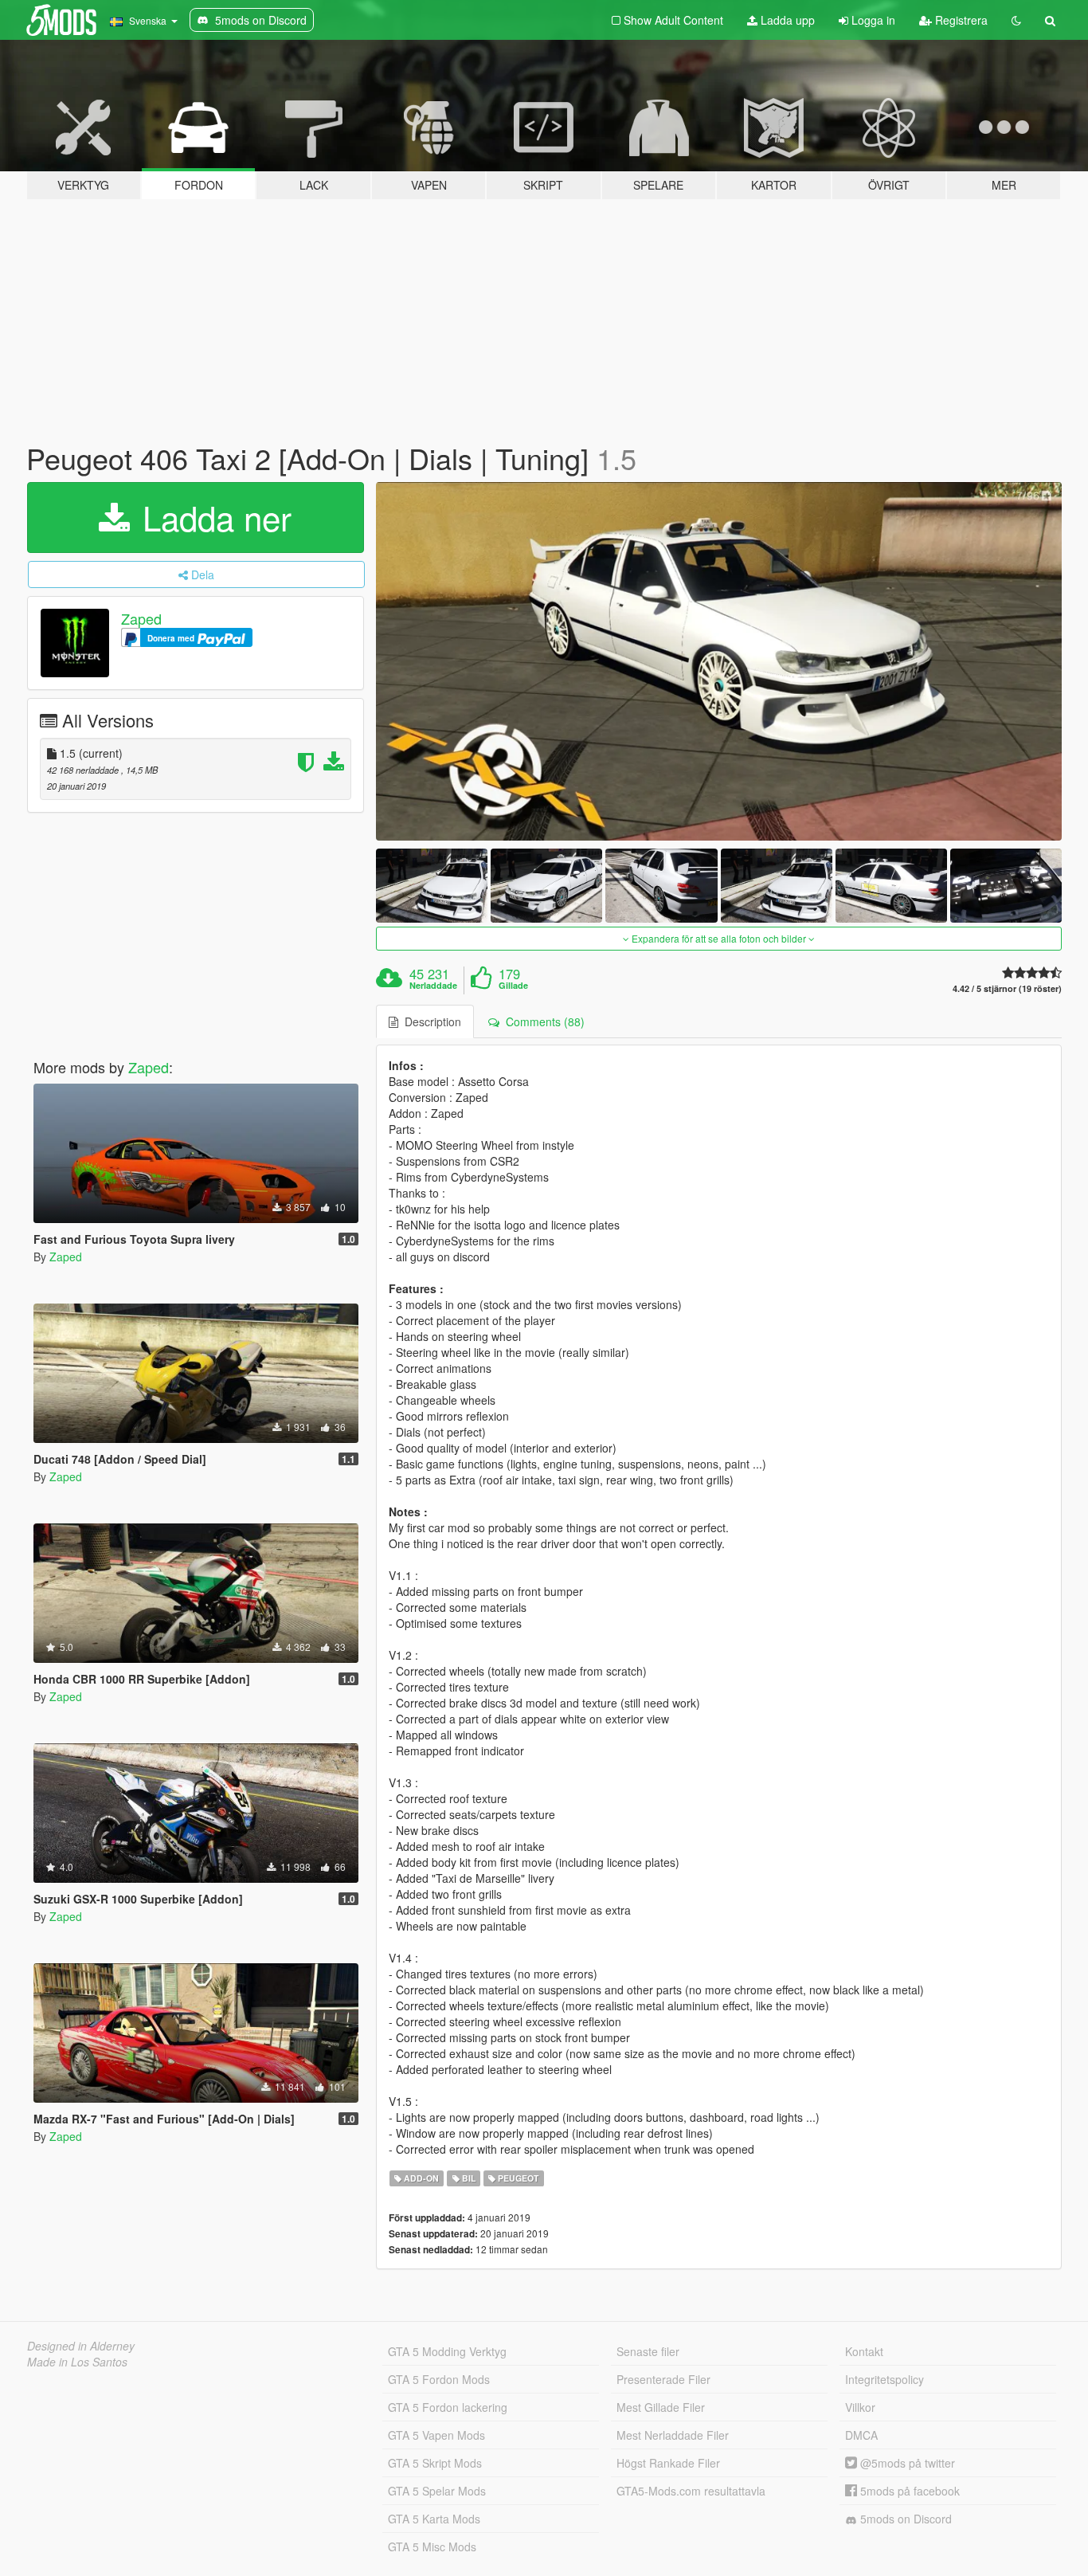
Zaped (141, 618)
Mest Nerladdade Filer (673, 2435)
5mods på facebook (908, 2491)
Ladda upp (786, 20)
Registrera (960, 20)
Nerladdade (433, 986)
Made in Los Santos (77, 2362)
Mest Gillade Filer (661, 2407)
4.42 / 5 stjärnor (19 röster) (1007, 988)
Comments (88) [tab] (542, 1021)
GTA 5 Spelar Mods (437, 2491)
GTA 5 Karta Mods (434, 2519)
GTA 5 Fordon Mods (439, 2379)
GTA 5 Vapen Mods (436, 2435)
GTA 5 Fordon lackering (448, 2407)
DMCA (861, 2435)
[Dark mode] (1016, 20)
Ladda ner (212, 517)
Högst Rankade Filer (668, 2463)
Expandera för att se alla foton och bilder (719, 938)
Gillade (513, 986)
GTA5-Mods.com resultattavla (691, 2491)
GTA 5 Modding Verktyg (447, 2351)
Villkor (860, 2407)
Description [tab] (430, 1021)
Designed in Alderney (81, 2346)
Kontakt (864, 2351)
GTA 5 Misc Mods (432, 2547)
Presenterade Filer (663, 2379)
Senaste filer (648, 2351)
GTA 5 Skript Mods (435, 2463)
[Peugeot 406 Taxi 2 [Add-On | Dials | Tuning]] (719, 661)
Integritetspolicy (884, 2379)
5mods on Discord (904, 2519)
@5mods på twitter (906, 2463)
